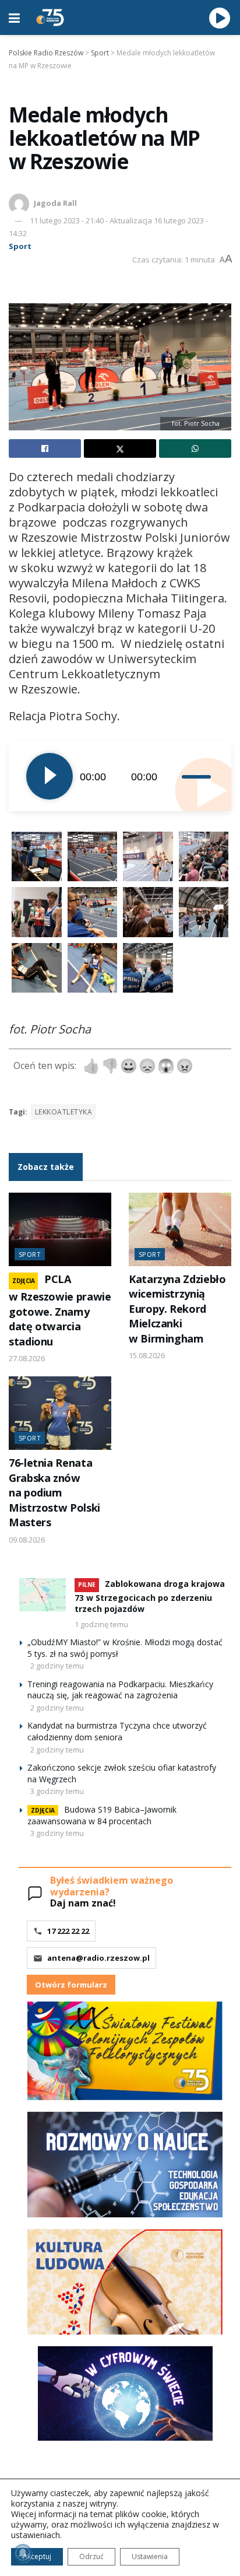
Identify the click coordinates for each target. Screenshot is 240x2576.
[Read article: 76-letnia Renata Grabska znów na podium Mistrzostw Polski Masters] (60, 1413)
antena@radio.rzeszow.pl (98, 1958)
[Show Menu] (14, 17)
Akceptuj (37, 2556)
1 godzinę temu (101, 1624)
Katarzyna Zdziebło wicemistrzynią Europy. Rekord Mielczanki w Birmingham (177, 1309)
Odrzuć (91, 2556)
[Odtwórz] (50, 776)
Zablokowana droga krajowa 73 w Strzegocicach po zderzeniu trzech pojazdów (150, 1596)
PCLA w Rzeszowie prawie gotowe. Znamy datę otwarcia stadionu (60, 1310)
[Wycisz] (173, 776)
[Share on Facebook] (45, 448)
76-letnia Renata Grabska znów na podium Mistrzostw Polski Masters (54, 1492)
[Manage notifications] (23, 2553)
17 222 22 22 (68, 1931)
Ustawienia (150, 2556)
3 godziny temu (57, 1791)
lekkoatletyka (63, 1112)
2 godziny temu (57, 1666)
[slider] (198, 776)
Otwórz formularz (71, 1985)
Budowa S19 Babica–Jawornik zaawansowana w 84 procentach (102, 1815)
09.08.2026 (27, 1540)
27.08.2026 (27, 1358)
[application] (120, 776)
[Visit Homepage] (50, 17)
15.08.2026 (147, 1355)
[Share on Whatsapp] (195, 448)
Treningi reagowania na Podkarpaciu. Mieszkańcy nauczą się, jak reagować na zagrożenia (120, 1690)
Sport (20, 246)
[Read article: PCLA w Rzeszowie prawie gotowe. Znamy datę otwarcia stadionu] (60, 1229)
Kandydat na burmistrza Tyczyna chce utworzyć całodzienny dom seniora (117, 1731)
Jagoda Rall (55, 203)
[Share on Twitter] (120, 448)
